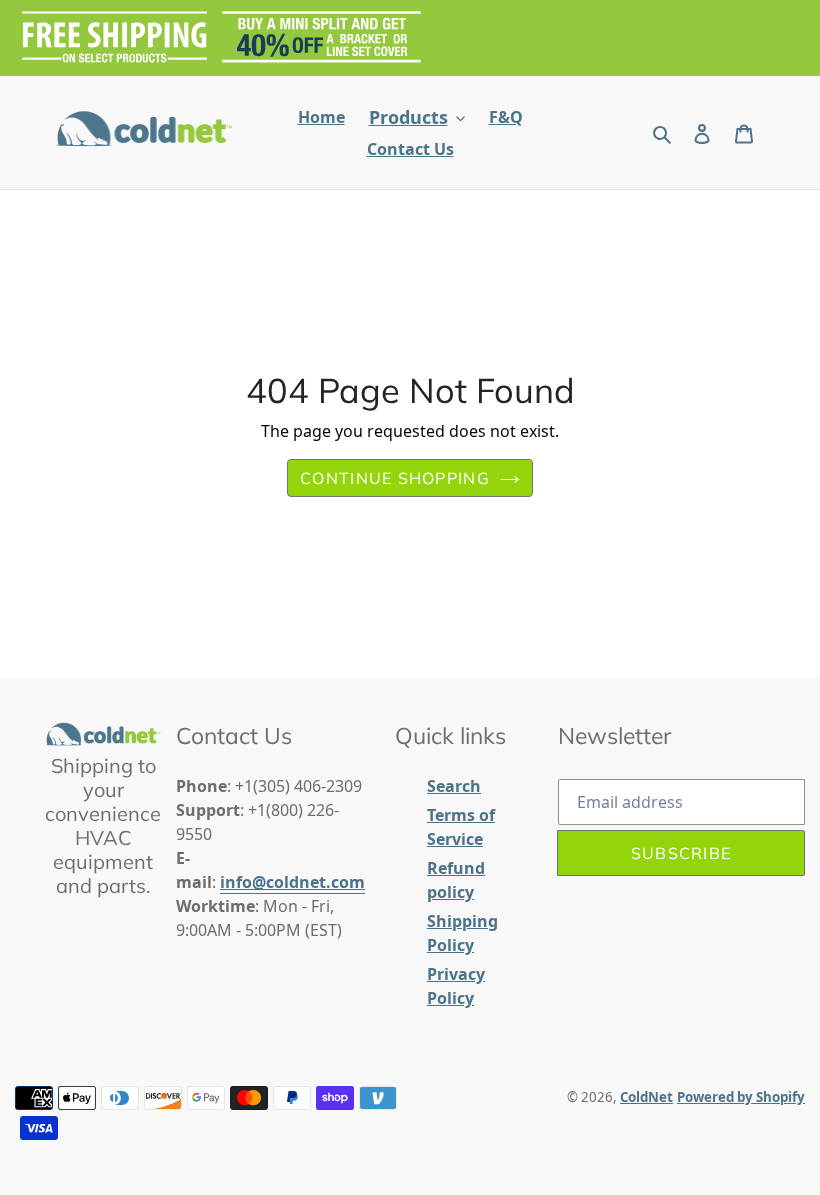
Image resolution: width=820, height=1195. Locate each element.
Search (454, 786)
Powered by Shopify (741, 1097)
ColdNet (646, 1097)
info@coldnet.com (292, 882)
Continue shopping (395, 478)
